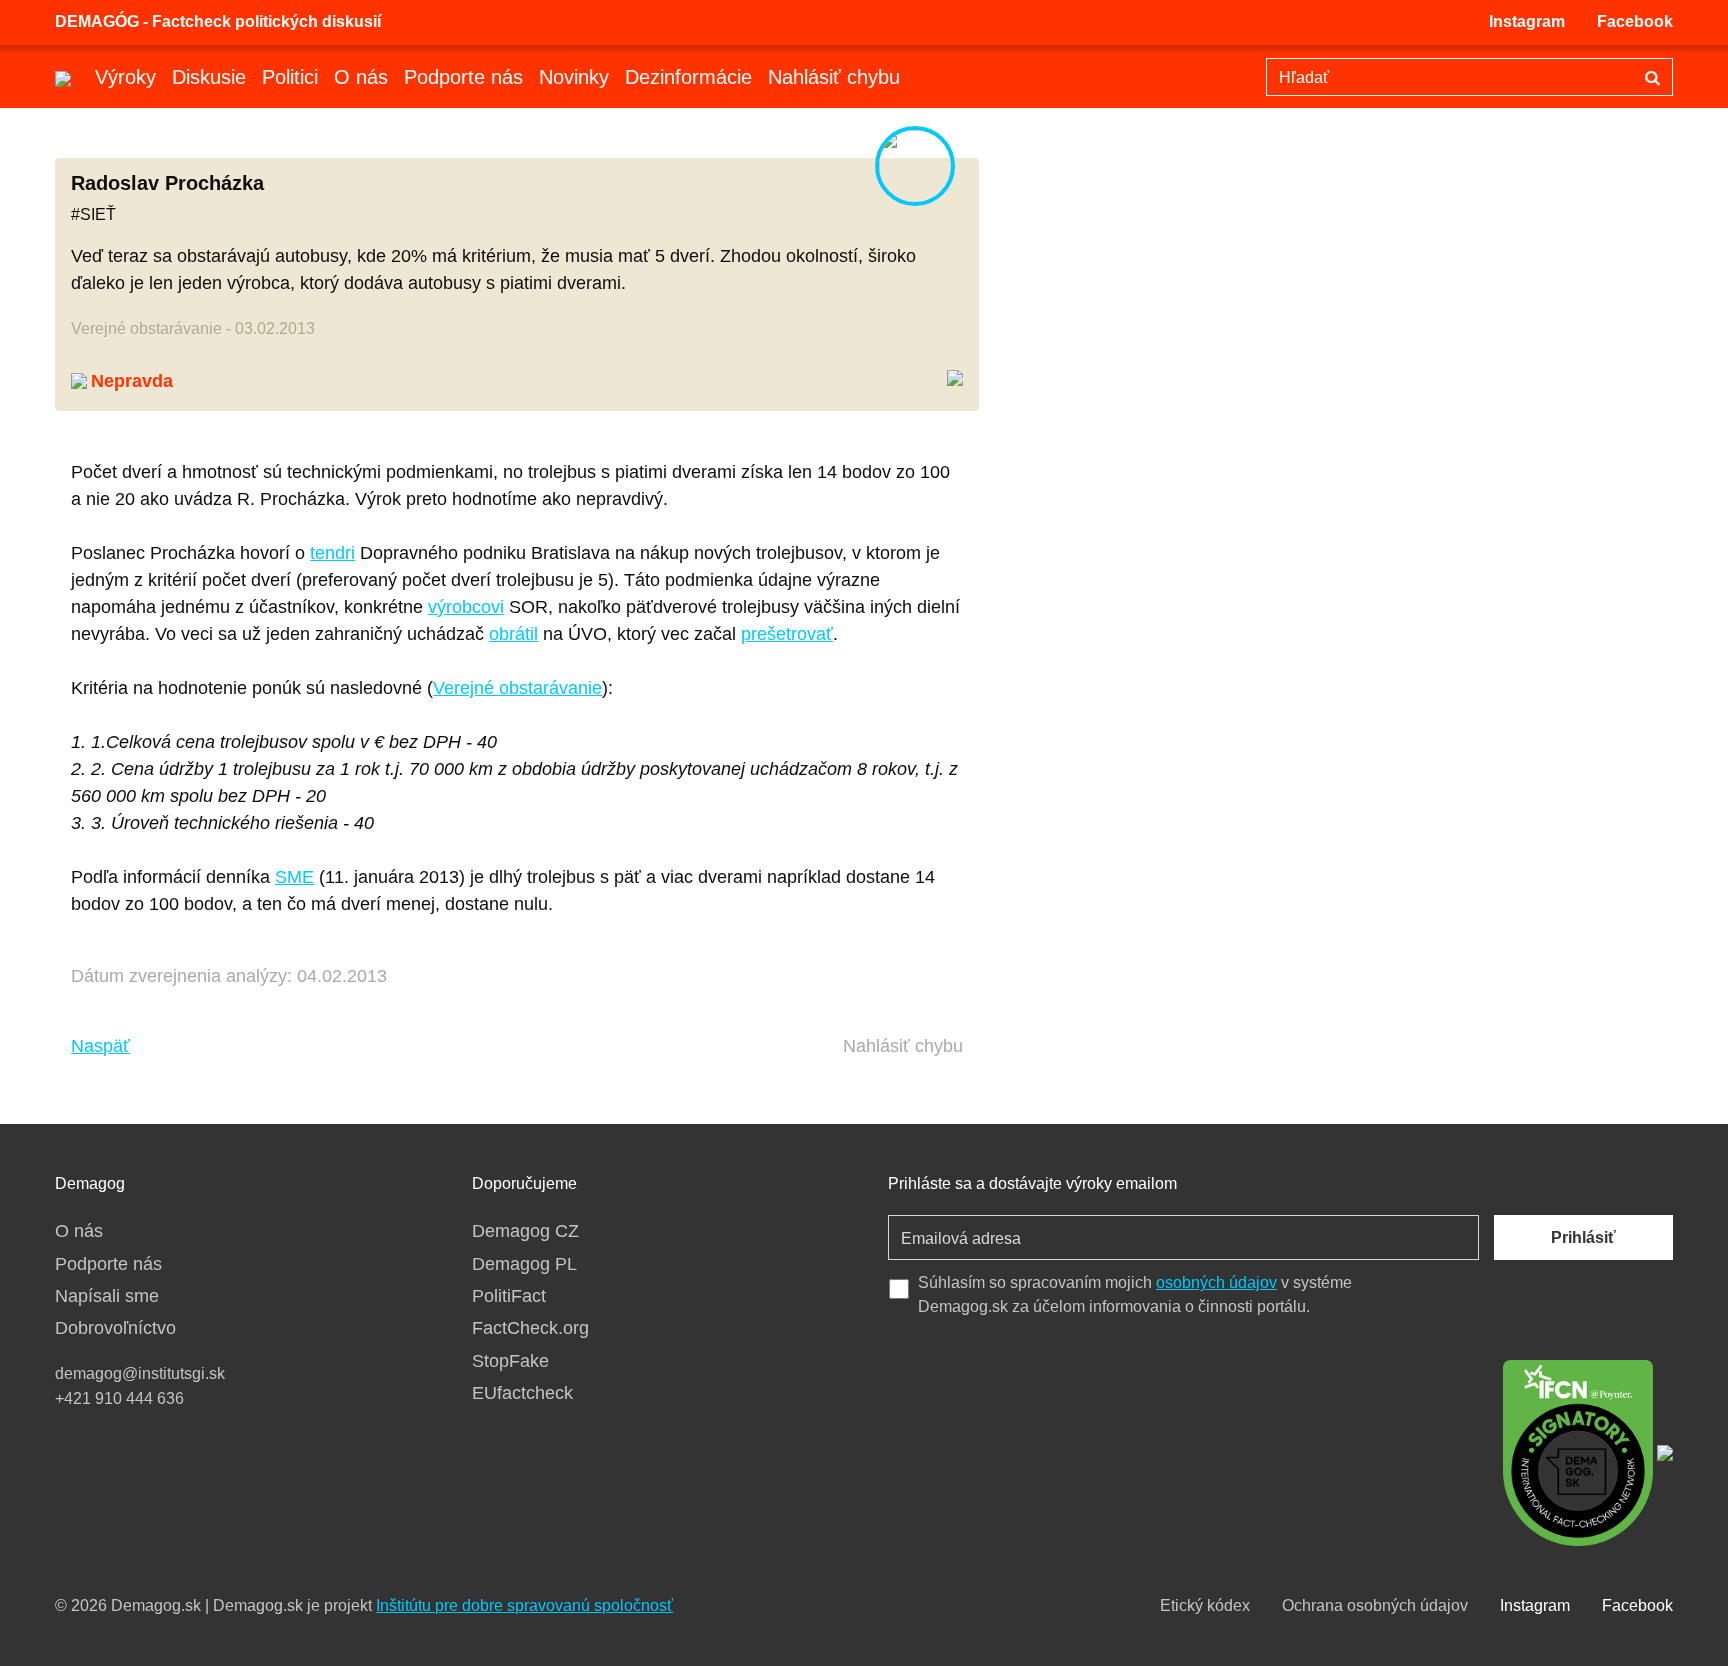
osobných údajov (1216, 1282)
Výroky (125, 77)
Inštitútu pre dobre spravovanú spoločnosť (524, 1605)
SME (294, 877)
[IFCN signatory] (1578, 1451)
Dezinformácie (688, 77)
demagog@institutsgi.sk (140, 1373)
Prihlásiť (1583, 1237)
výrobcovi (466, 607)
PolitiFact (509, 1296)
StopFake (510, 1361)
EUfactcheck (522, 1393)
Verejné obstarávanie (517, 688)
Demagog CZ (525, 1231)
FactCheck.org (530, 1328)
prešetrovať (787, 634)
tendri (332, 553)
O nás (361, 77)
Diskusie (209, 77)
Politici (290, 77)
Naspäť (100, 1046)
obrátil (513, 634)
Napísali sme (107, 1296)
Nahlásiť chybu (834, 77)
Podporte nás (463, 77)
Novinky (574, 77)
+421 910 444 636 (119, 1398)
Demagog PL (524, 1264)
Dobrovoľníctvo (115, 1328)
